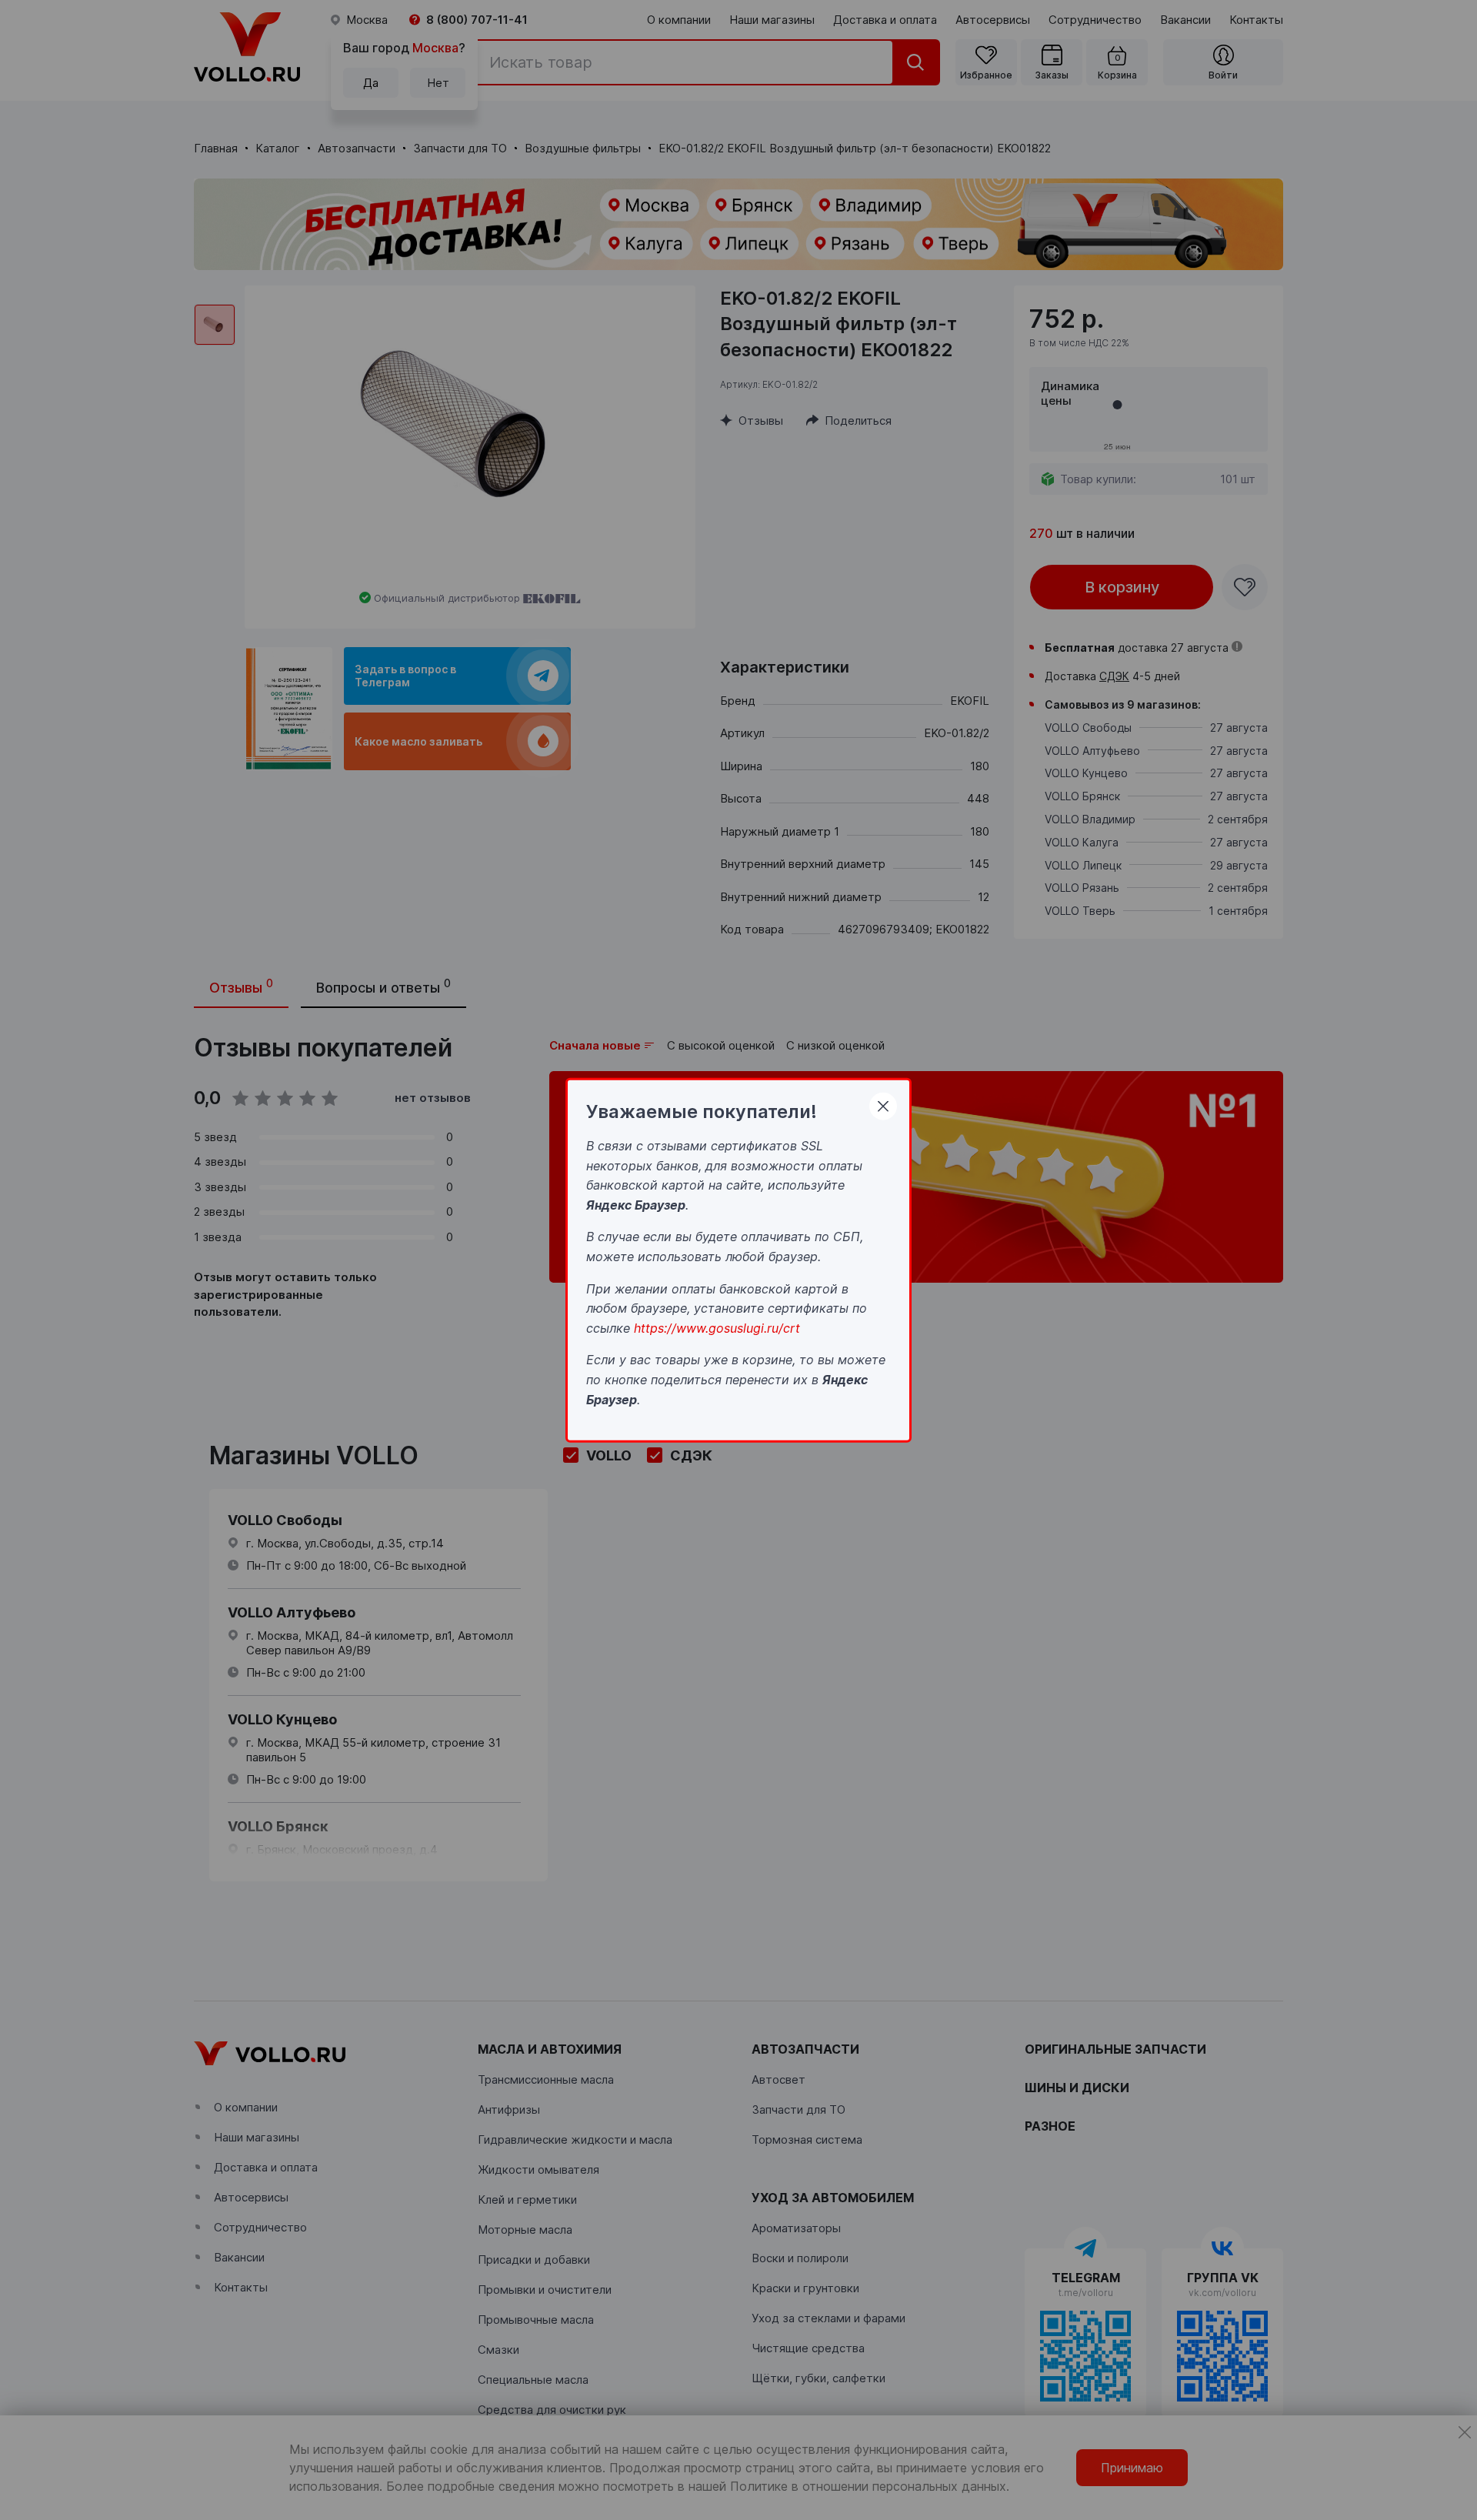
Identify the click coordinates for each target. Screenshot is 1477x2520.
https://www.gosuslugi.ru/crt (717, 1327)
